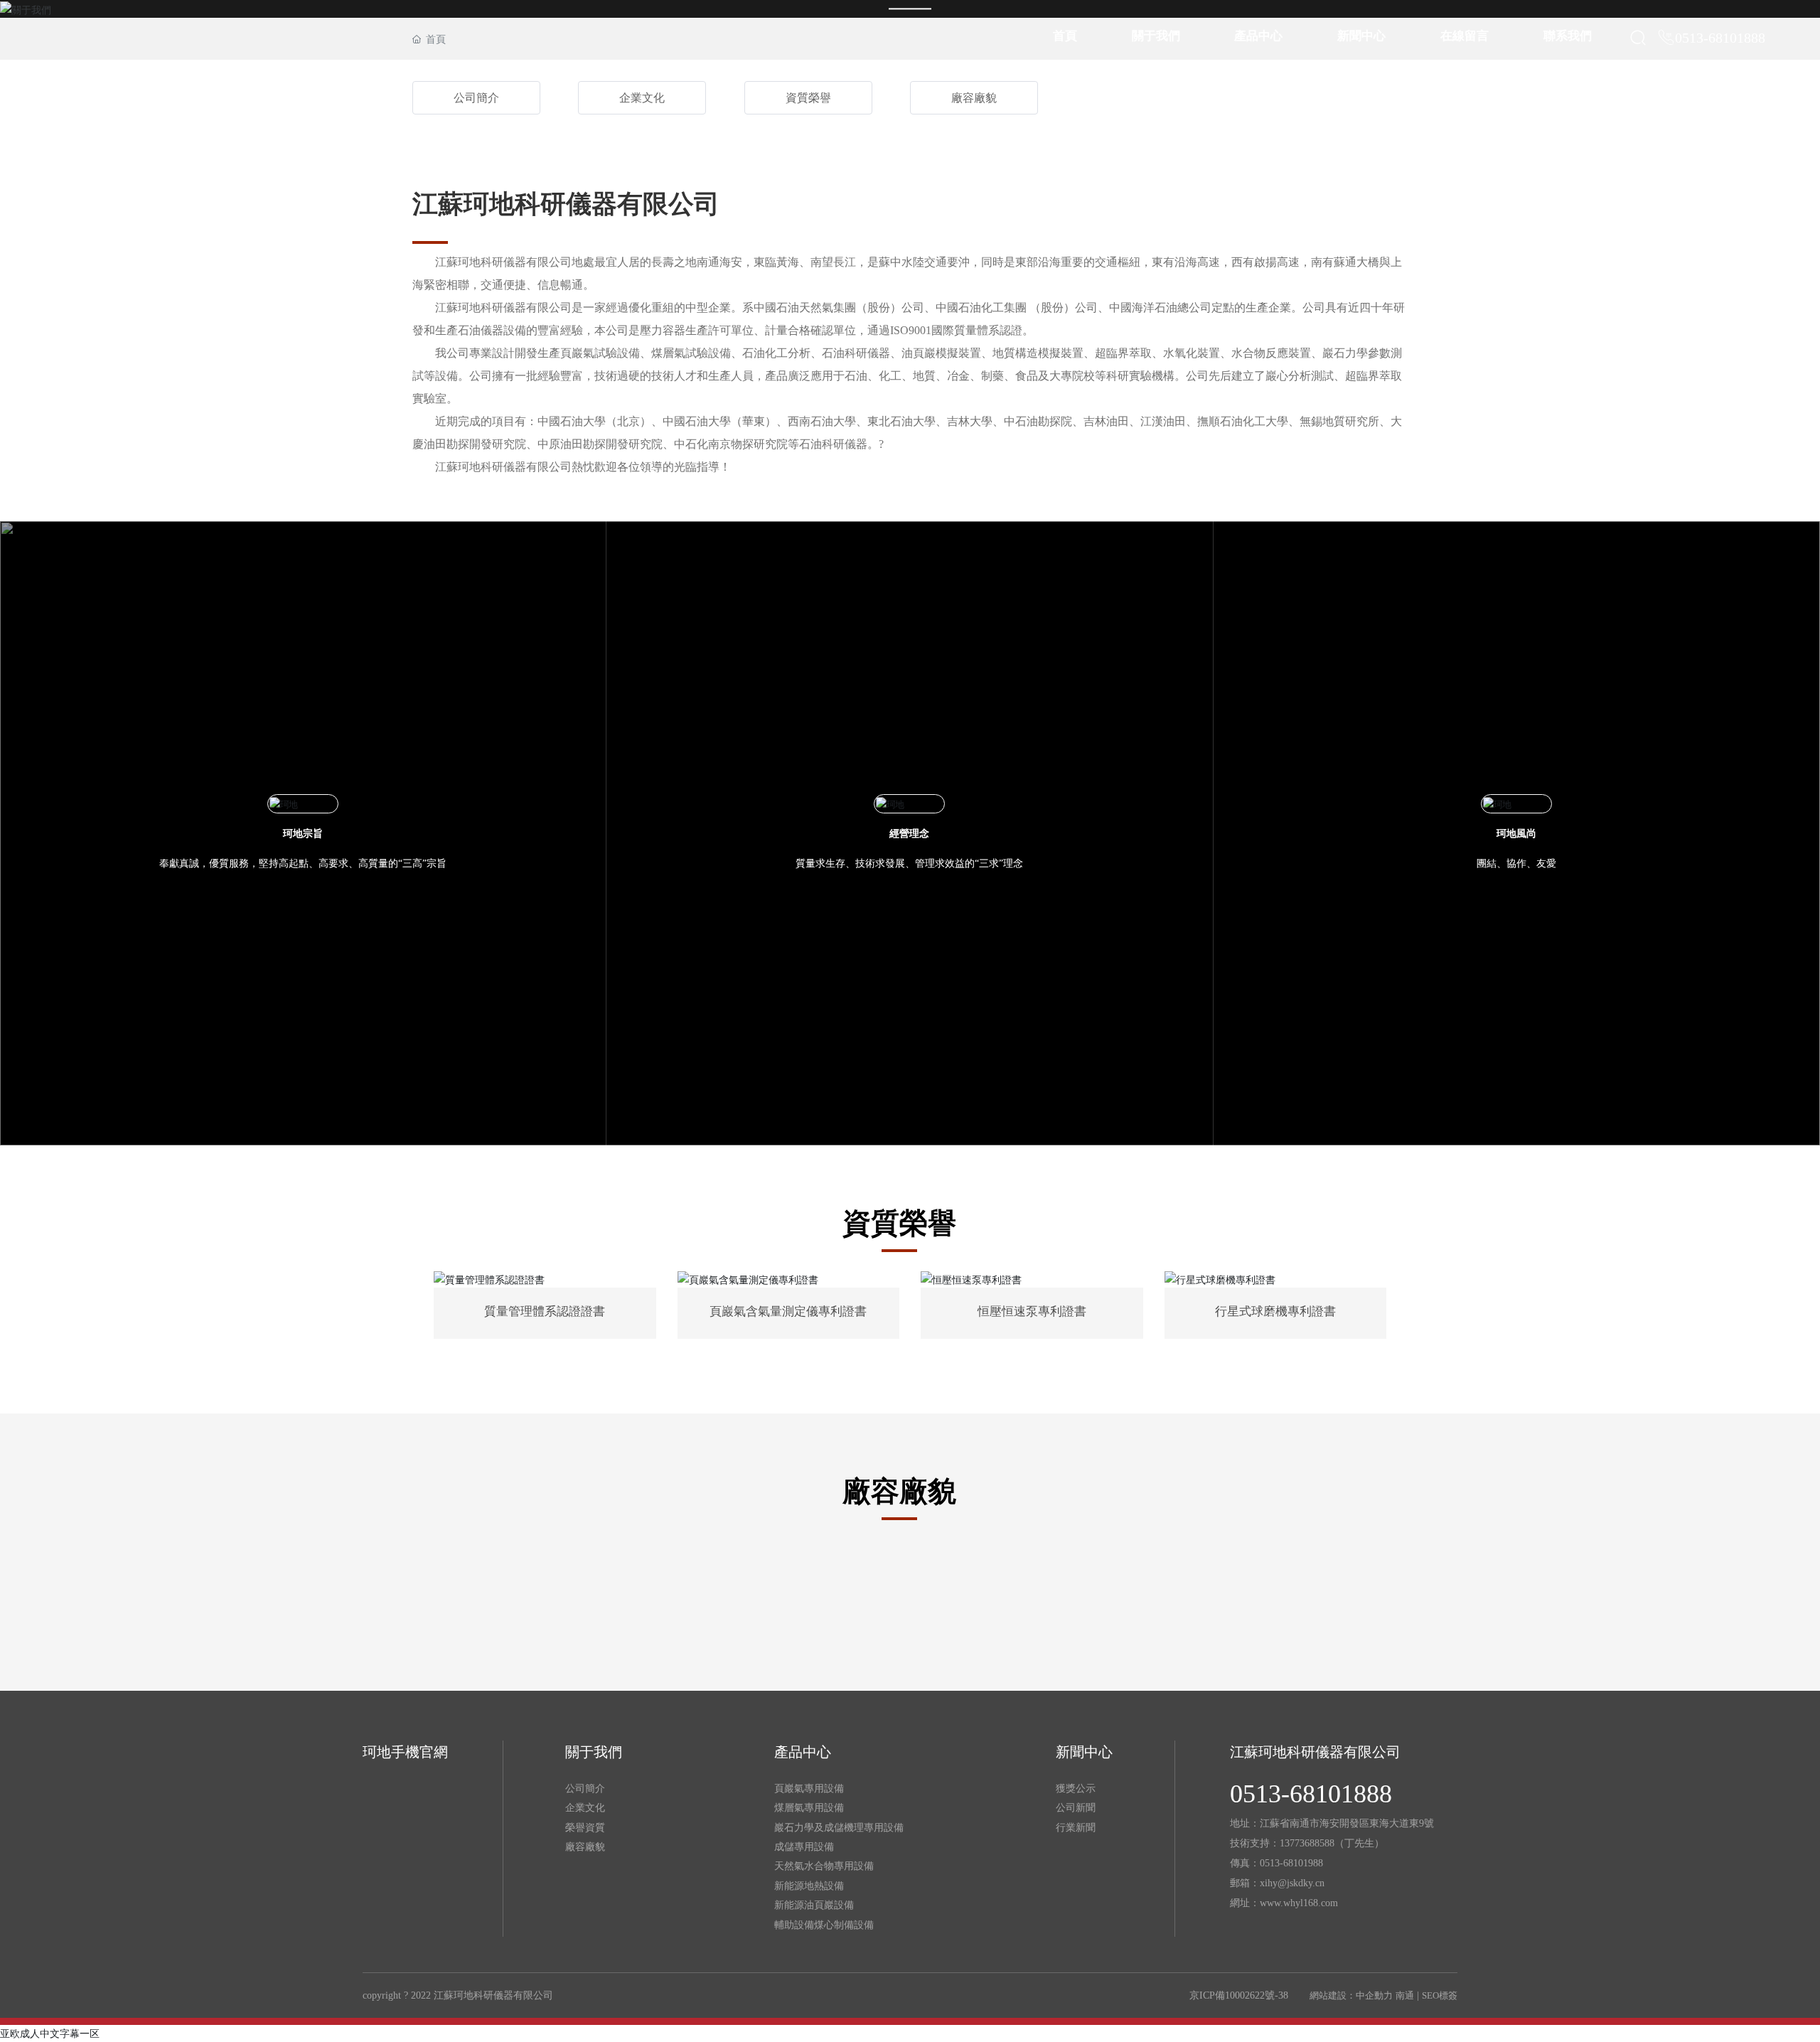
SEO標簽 (1440, 1995)
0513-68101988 (1291, 1863)
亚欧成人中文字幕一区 (50, 2033)
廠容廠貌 (974, 98)
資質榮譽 (808, 98)
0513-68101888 (1720, 38)
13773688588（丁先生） (1332, 1843)
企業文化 (642, 98)
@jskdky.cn (1301, 1883)
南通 (1405, 1995)
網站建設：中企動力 (1351, 1995)
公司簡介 (476, 98)
